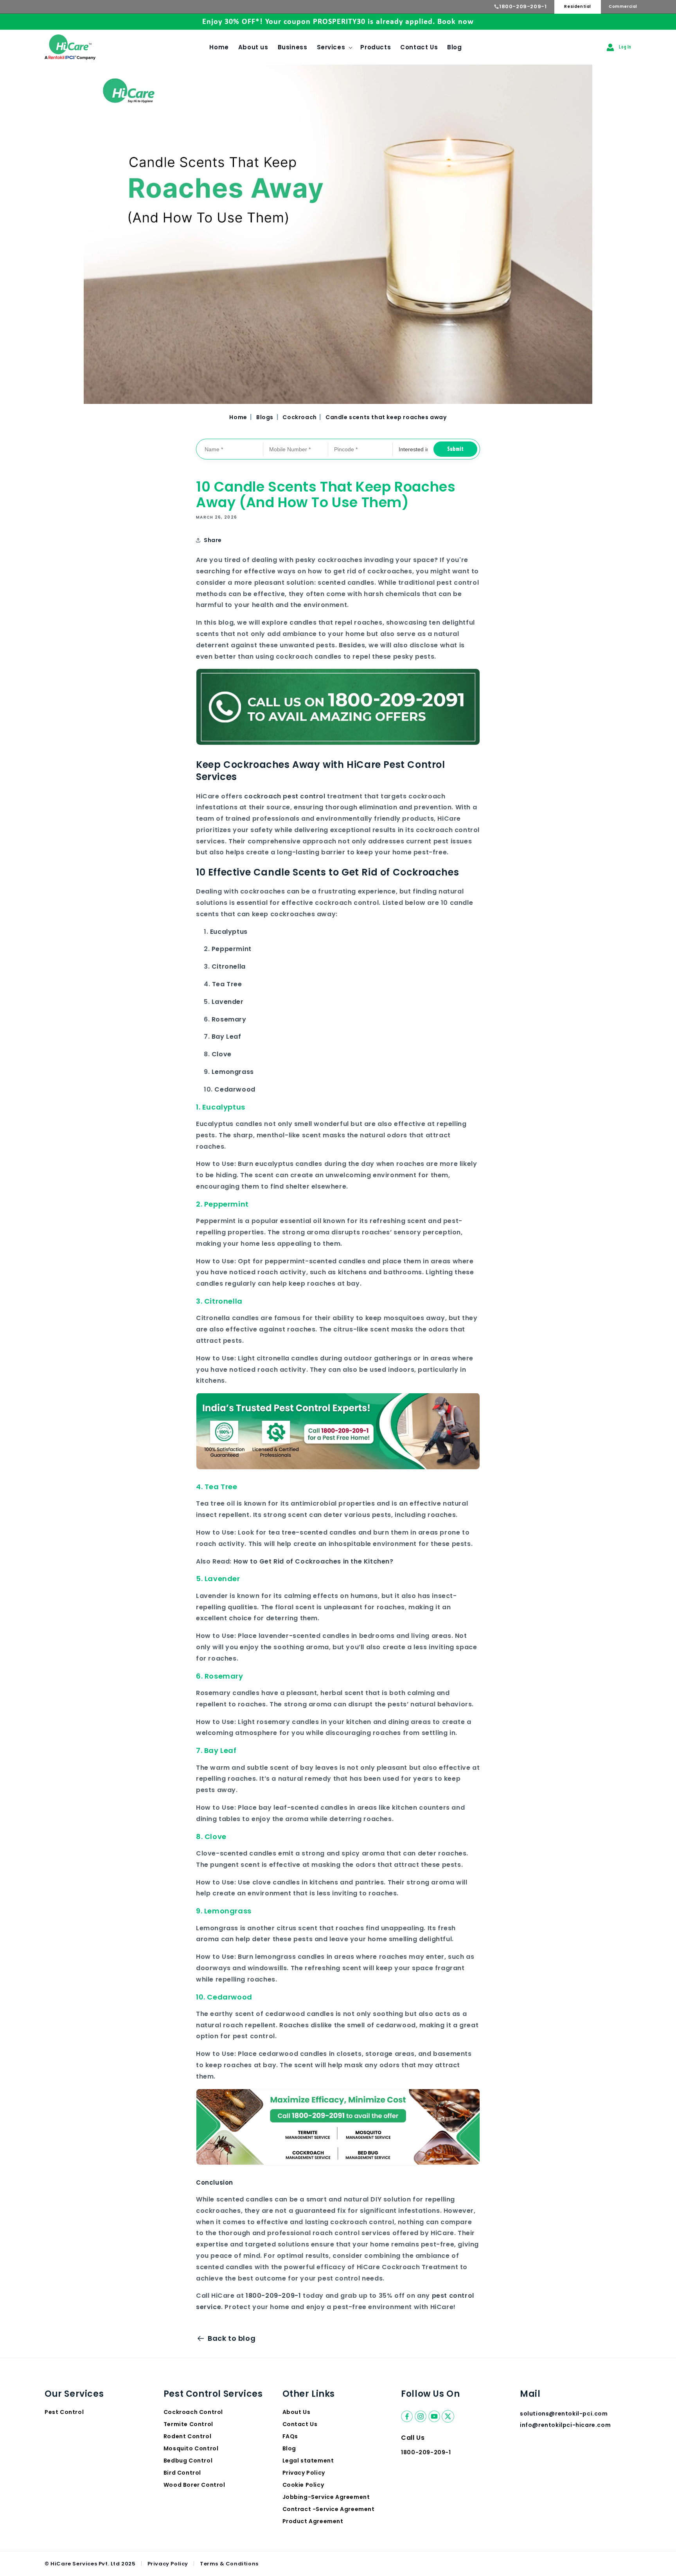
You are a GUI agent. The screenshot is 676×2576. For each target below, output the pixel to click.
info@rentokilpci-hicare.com (565, 2425)
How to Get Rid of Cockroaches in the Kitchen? (314, 1561)
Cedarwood (235, 1089)
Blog (289, 2448)
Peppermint (232, 949)
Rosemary (229, 1019)
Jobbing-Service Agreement (326, 2497)
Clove (222, 1054)
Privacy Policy (304, 2473)
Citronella (229, 966)
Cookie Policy (303, 2485)
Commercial (623, 6)
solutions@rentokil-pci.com (565, 2414)
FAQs (290, 2436)
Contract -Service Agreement (329, 2509)
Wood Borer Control (194, 2485)
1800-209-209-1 (523, 6)
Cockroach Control (193, 2412)
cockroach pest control (285, 796)
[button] (334, 47)
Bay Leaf (227, 1037)
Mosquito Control (191, 2448)
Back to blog (232, 2338)
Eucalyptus (229, 931)
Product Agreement (313, 2521)
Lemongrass (233, 1071)
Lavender (228, 1001)
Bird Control (182, 2473)
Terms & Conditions (229, 2564)
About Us (297, 2412)
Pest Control (64, 2412)
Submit (455, 449)
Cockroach (300, 417)
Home (238, 417)
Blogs (265, 417)
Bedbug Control (188, 2461)
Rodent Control (187, 2436)
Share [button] (213, 540)
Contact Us (300, 2424)
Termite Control (188, 2424)
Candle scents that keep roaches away (386, 417)
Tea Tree (227, 984)
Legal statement (308, 2461)
